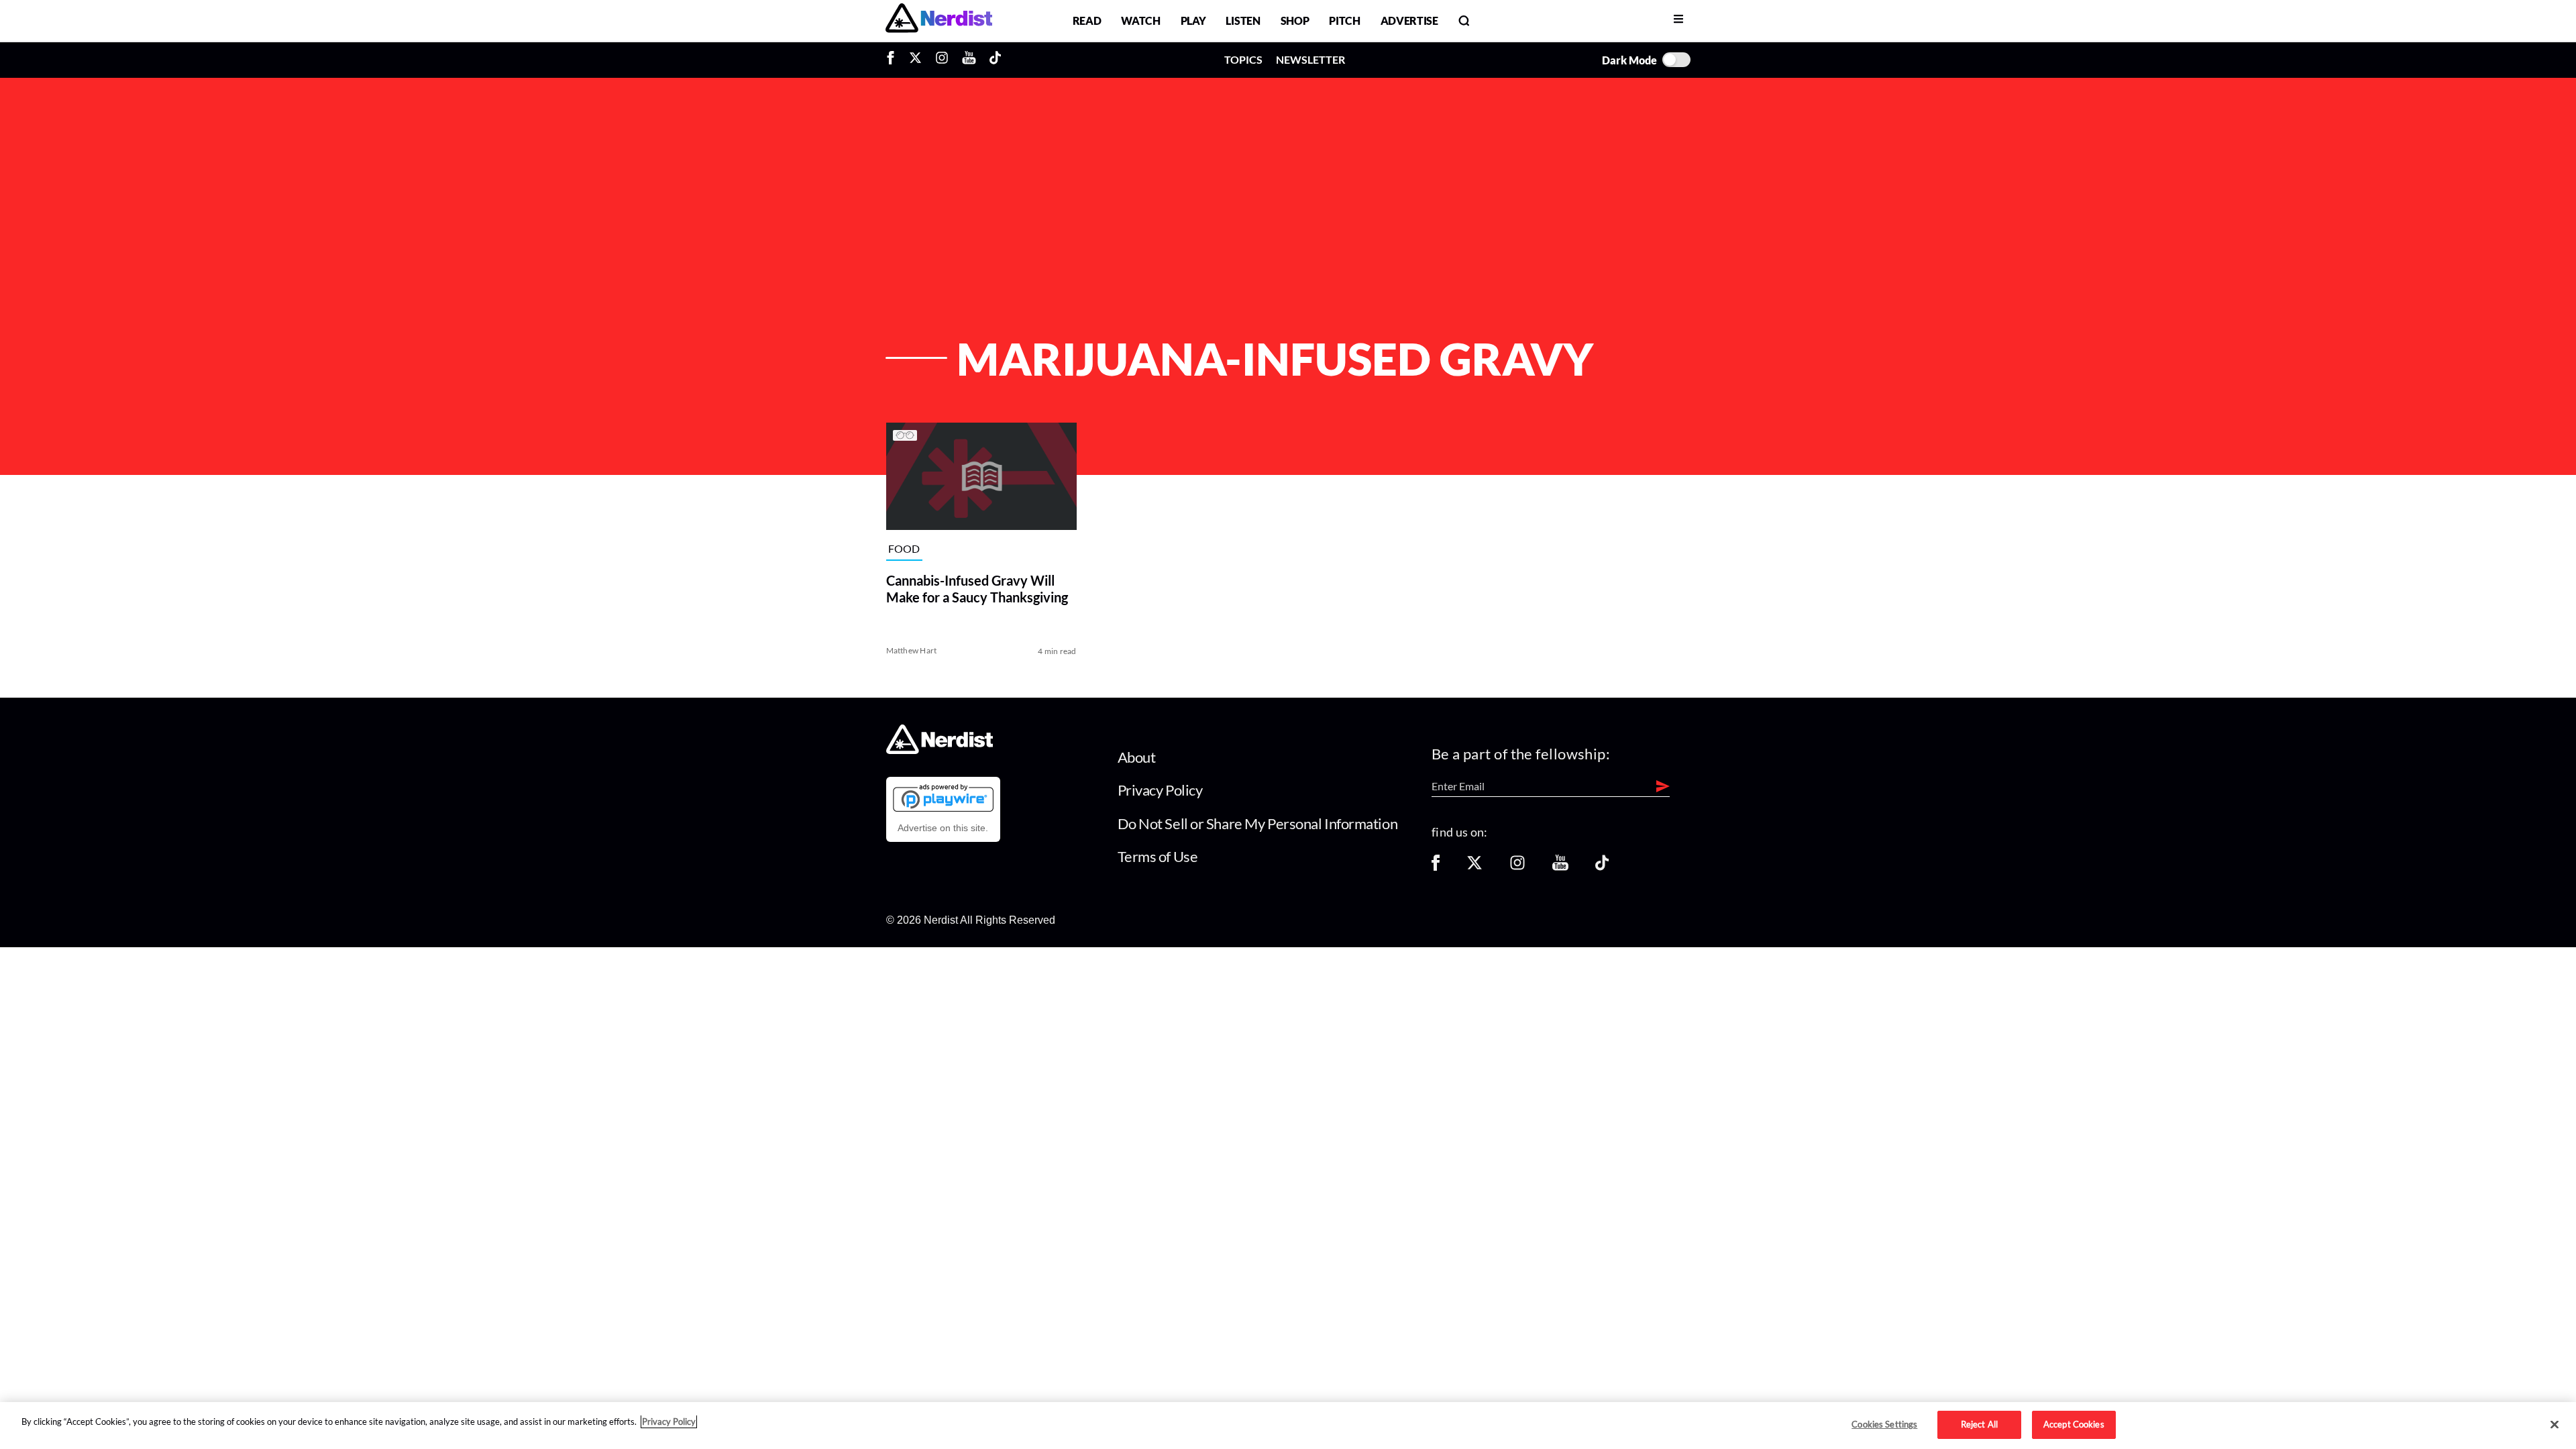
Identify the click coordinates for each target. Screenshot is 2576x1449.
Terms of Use (1158, 856)
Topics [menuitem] (1243, 59)
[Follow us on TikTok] (1602, 867)
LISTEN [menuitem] (1243, 20)
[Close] (2555, 1425)
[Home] (940, 750)
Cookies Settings (1884, 1424)
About (1137, 757)
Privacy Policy (1160, 790)
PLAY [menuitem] (1193, 20)
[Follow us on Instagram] (1517, 867)
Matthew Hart (912, 650)
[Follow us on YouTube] (1560, 867)
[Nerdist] (939, 20)
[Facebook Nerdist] (894, 60)
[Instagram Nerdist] (942, 60)
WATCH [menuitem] (1140, 20)
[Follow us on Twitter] (1474, 867)
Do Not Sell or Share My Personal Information (1258, 823)
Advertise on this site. (943, 828)
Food (904, 548)
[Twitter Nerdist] (915, 60)
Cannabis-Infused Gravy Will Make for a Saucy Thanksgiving (977, 589)
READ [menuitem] (1087, 20)
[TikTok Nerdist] (995, 60)
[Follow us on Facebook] (1436, 867)
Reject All (1979, 1424)
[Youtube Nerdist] (969, 60)
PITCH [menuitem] (1344, 20)
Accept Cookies (2074, 1424)
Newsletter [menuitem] (1310, 59)
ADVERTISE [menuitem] (1409, 20)
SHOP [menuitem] (1295, 20)
